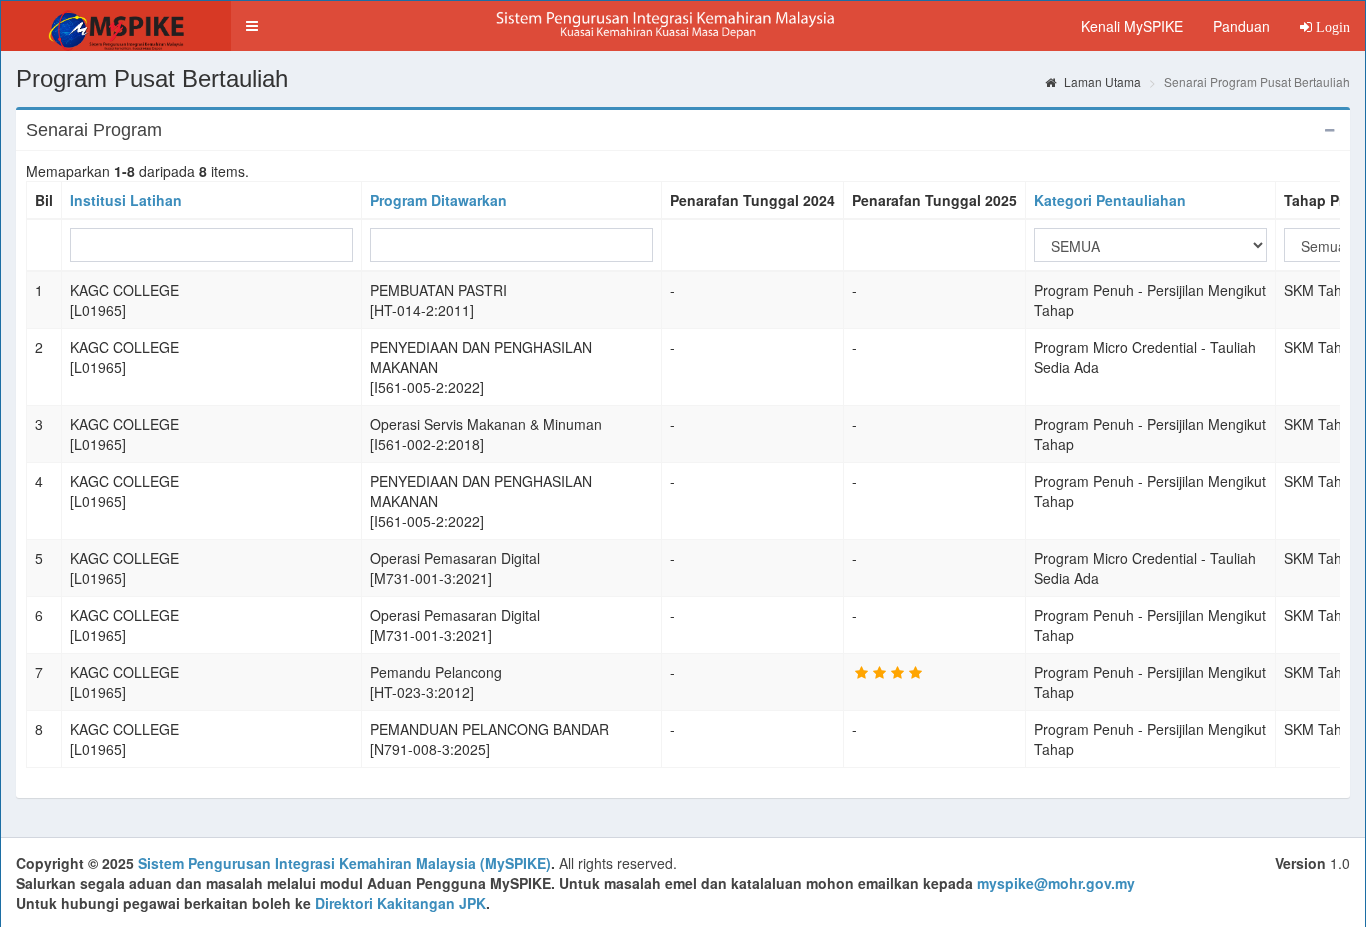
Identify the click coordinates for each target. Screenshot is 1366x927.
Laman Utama (1101, 81)
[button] (252, 26)
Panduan (1241, 26)
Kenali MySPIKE (1132, 26)
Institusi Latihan (126, 200)
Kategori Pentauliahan (1110, 200)
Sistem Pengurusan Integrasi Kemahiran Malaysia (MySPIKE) (344, 863)
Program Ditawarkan (438, 200)
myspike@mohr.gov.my (1056, 883)
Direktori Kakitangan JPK (400, 903)
